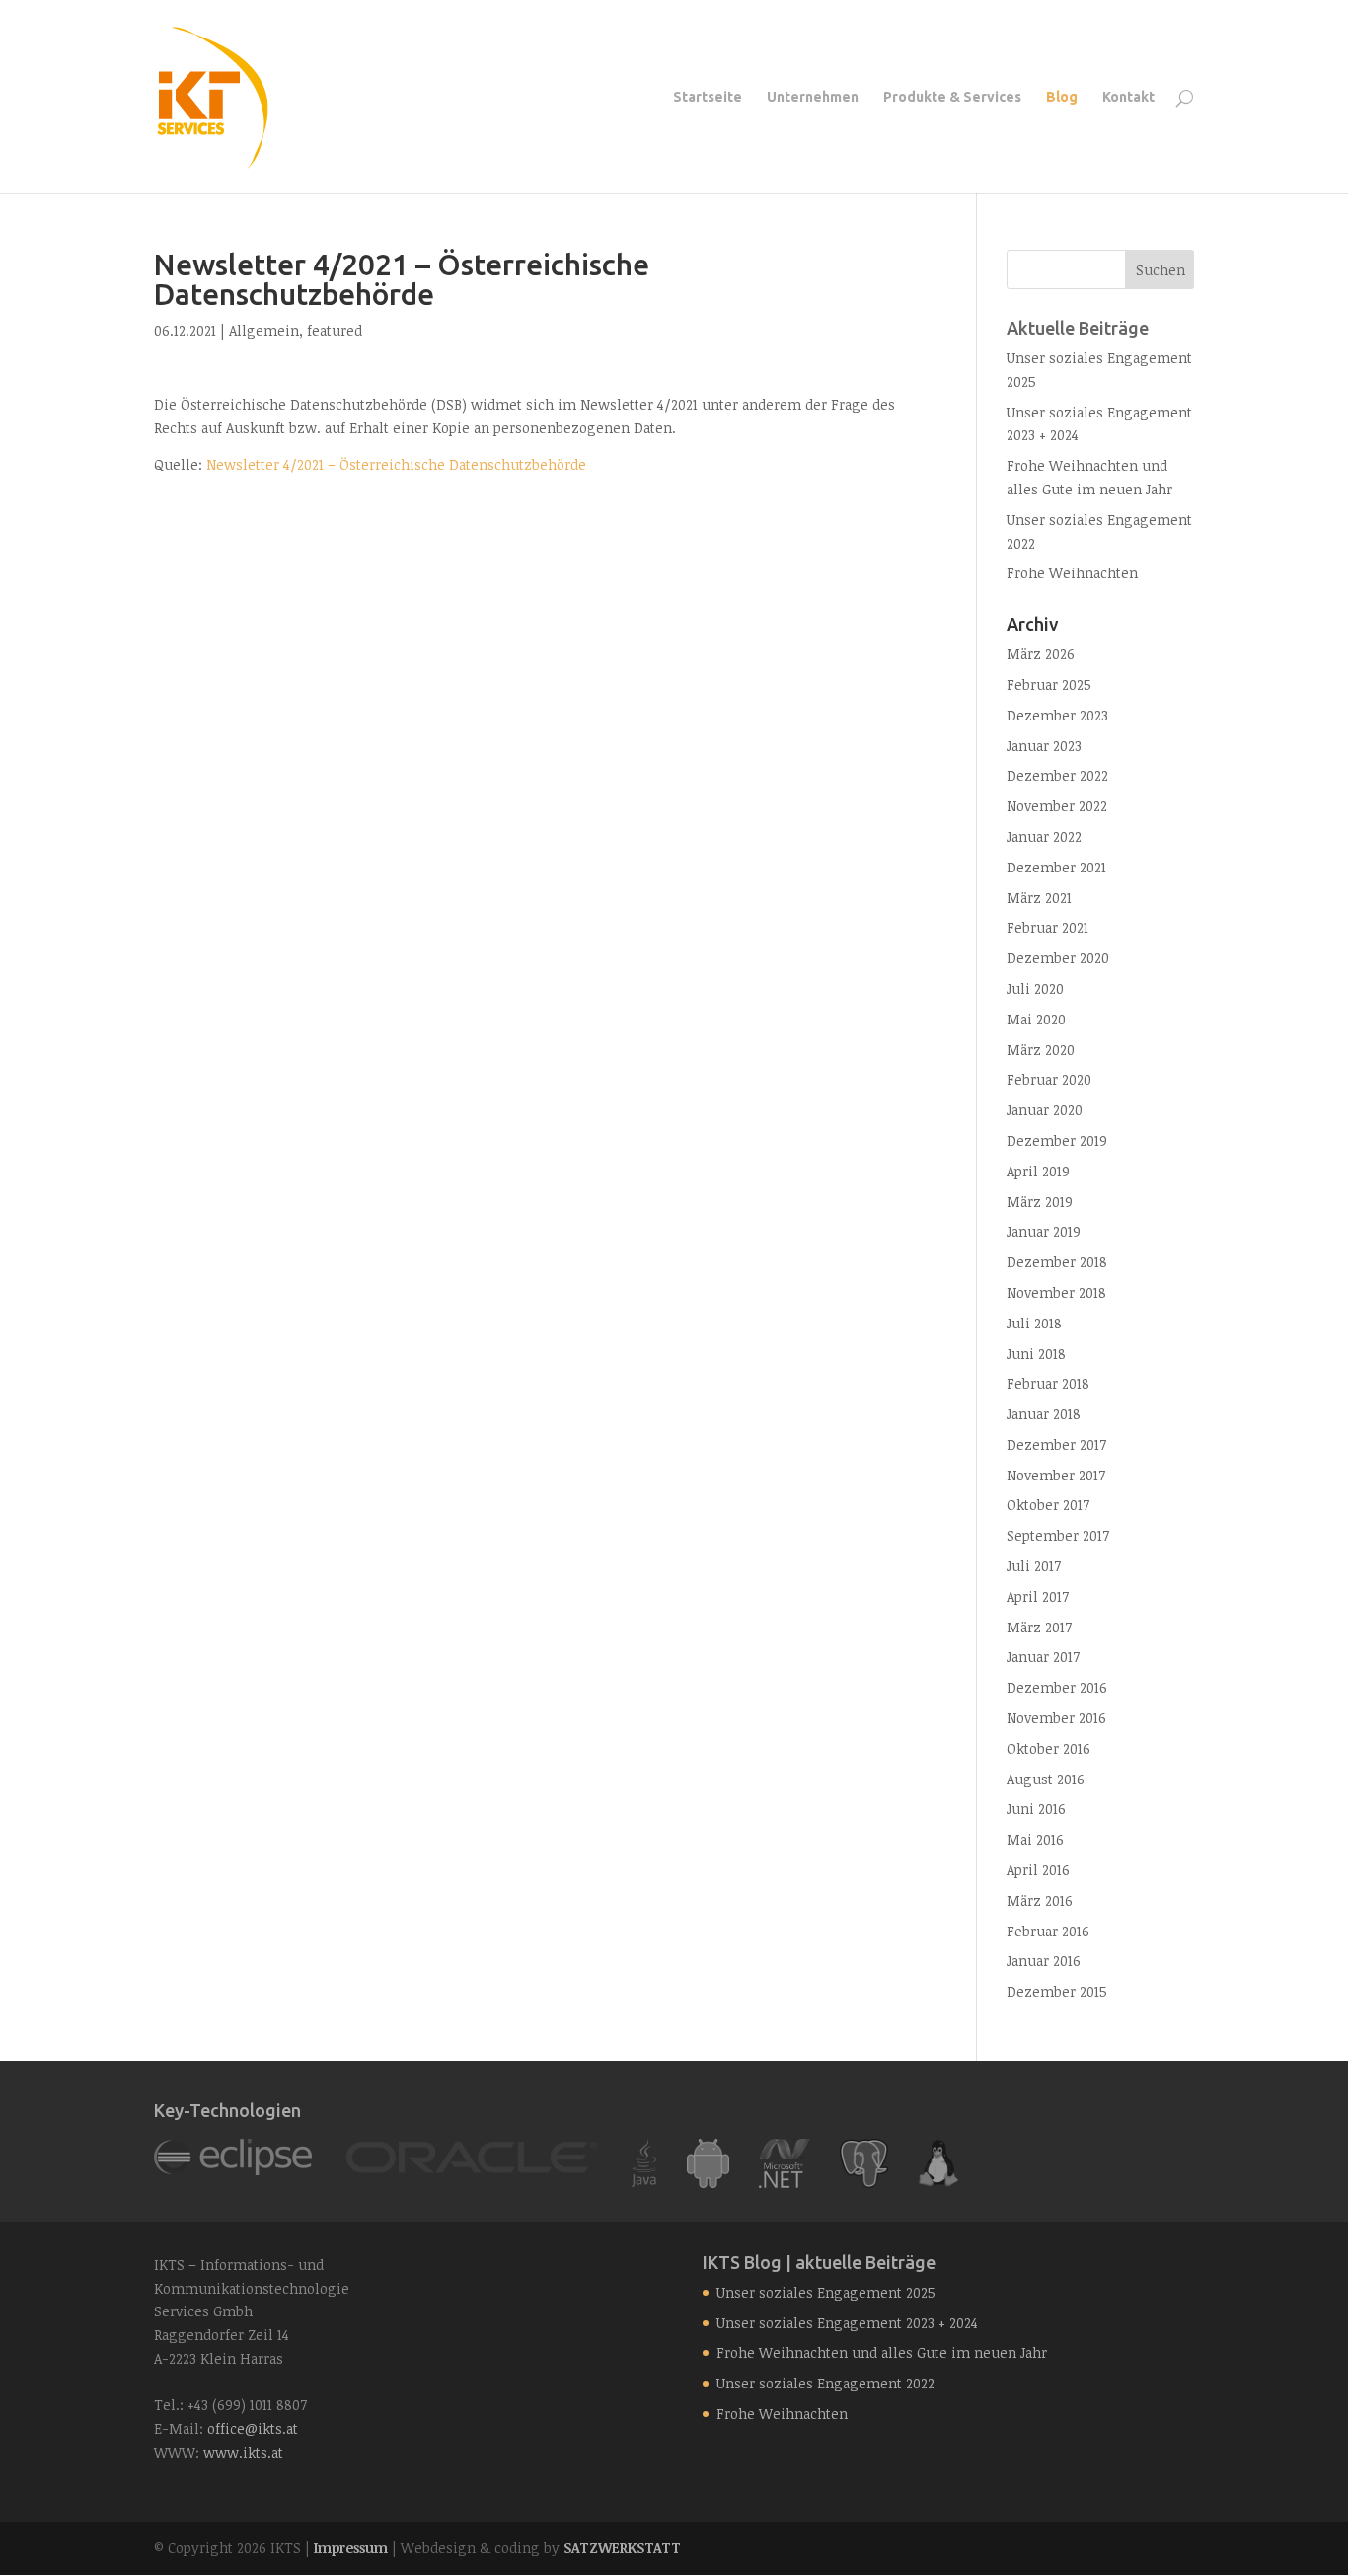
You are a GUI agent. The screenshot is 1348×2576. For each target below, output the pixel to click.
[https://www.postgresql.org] (864, 2183)
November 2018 (1056, 1292)
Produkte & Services (952, 97)
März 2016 (1040, 1900)
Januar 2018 (1044, 1414)
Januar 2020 (1045, 1110)
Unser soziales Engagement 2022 (825, 2383)
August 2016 (1046, 1779)
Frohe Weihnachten (1072, 573)
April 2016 (1038, 1870)
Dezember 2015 (1057, 1991)
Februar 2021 (1048, 927)
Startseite (708, 97)
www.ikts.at (243, 2452)
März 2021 (1039, 898)
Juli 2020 (1035, 988)
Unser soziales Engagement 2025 (826, 2292)
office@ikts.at (253, 2428)
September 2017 (1058, 1535)
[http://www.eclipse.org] (233, 2170)
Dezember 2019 (1057, 1140)
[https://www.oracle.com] (472, 2170)
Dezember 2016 (1057, 1687)
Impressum (351, 2548)
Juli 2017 (1034, 1566)
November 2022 (1057, 806)
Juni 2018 (1036, 1354)
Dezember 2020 (1058, 958)
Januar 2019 (1044, 1231)
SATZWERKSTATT (622, 2548)
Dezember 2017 (1056, 1444)
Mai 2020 (1036, 1019)
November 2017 (1056, 1475)
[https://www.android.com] (708, 2183)
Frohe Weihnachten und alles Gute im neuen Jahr (882, 2352)
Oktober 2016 (1048, 1748)
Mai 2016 (1035, 1839)
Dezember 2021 (1056, 867)
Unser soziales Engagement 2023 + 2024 (847, 2323)
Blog (1062, 97)
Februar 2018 (1048, 1383)
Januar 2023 (1044, 746)
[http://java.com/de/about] (644, 2183)
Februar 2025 (1049, 684)
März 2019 (1040, 1202)
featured (335, 330)
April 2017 (1038, 1596)
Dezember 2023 (1057, 715)
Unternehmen (813, 97)
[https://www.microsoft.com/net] (785, 2183)
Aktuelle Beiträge (1078, 328)
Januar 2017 (1043, 1657)
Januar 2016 (1044, 1961)
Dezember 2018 (1057, 1262)
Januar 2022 (1044, 836)
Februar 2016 (1048, 1931)
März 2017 (1039, 1627)
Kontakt (1128, 97)
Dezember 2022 (1057, 775)
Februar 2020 (1049, 1079)
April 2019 (1038, 1171)
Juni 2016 (1036, 1809)
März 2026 (1041, 654)
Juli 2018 (1034, 1323)
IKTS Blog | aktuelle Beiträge (819, 2262)
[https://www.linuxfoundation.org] (938, 2183)
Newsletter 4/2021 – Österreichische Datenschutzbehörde (396, 464)
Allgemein (264, 330)
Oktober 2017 (1048, 1505)
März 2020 (1041, 1050)
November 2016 (1056, 1718)
